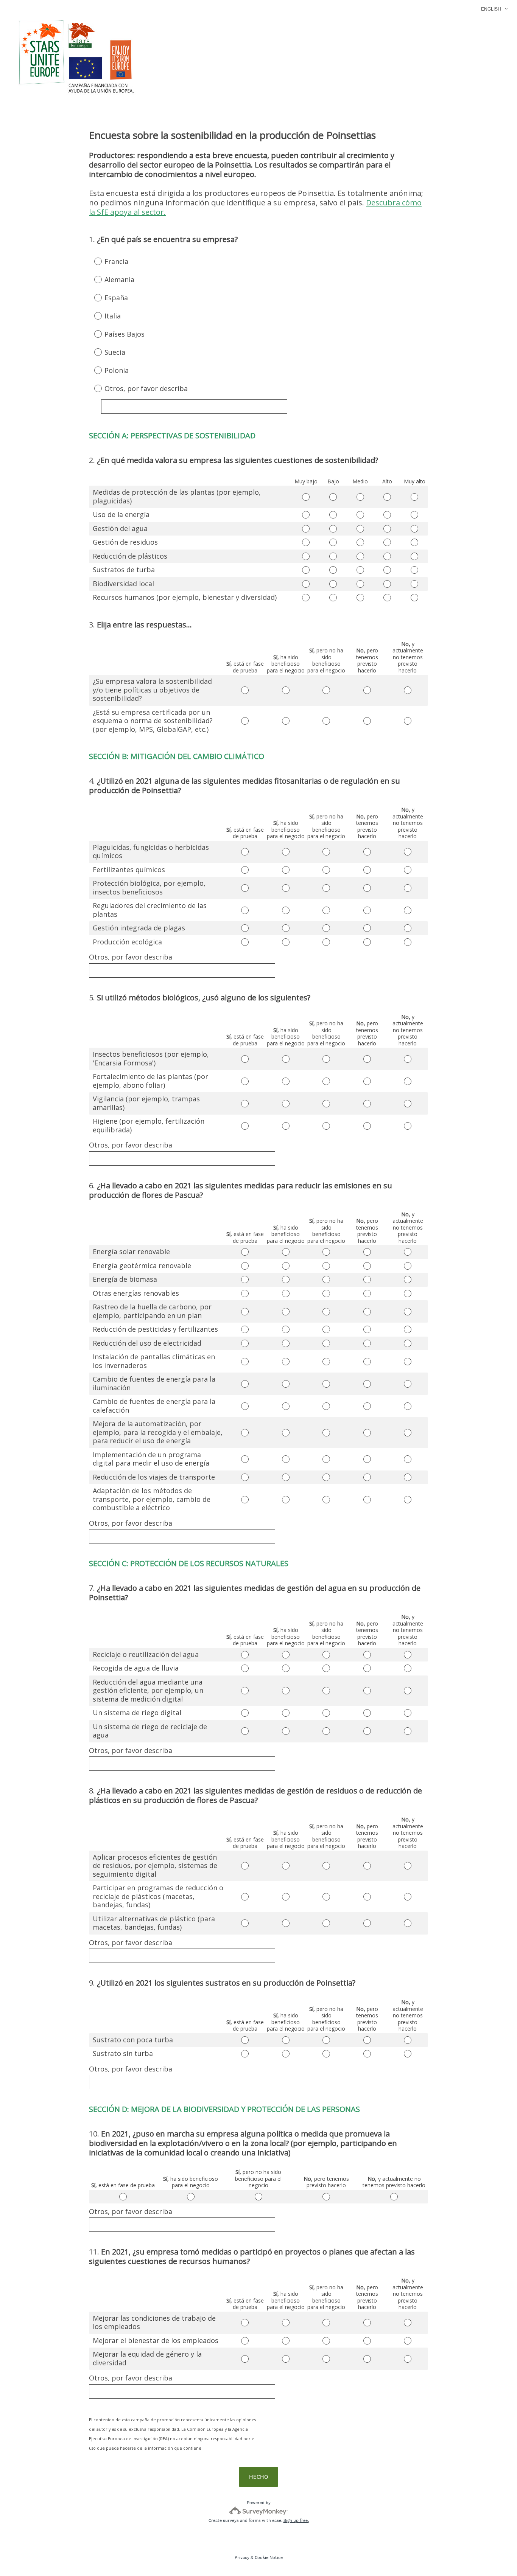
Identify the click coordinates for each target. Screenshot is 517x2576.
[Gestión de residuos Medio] (360, 542)
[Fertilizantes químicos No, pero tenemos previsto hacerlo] (367, 870)
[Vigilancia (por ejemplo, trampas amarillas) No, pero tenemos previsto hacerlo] (367, 1104)
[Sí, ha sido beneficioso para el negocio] (191, 2197)
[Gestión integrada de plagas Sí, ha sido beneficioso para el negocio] (286, 928)
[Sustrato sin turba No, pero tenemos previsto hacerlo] (367, 2054)
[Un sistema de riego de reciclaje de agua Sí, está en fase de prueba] (245, 1731)
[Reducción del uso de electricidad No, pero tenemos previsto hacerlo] (367, 1343)
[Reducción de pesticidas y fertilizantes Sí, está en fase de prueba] (245, 1329)
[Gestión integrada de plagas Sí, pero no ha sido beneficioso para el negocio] (326, 928)
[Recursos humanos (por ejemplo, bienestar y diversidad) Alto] (388, 598)
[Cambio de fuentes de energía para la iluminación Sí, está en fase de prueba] (245, 1384)
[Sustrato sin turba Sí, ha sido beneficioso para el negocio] (286, 2054)
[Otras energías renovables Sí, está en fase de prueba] (245, 1293)
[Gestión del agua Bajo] (333, 529)
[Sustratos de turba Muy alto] (414, 570)
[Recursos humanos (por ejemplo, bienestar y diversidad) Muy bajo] (306, 598)
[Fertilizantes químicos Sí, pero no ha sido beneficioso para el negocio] (326, 870)
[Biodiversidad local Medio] (360, 584)
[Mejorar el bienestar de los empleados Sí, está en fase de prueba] (245, 2341)
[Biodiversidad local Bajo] (333, 584)
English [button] (491, 9)
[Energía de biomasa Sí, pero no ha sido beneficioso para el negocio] (326, 1279)
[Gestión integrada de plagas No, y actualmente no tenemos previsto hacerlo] (408, 928)
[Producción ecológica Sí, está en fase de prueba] (245, 942)
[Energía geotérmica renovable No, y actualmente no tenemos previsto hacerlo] (408, 1266)
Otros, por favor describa (131, 957)
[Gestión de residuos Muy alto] (414, 542)
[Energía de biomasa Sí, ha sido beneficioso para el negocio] (286, 1279)
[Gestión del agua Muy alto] (414, 529)
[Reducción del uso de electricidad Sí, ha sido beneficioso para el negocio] (286, 1343)
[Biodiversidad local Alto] (388, 584)
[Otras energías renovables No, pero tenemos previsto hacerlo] (367, 1293)
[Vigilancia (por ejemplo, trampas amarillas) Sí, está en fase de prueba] (245, 1104)
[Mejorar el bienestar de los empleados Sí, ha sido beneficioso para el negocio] (286, 2341)
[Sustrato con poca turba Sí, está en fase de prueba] (245, 2040)
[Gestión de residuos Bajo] (333, 542)
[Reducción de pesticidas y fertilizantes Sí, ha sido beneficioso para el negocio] (286, 1329)
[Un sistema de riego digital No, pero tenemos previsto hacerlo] (367, 1713)
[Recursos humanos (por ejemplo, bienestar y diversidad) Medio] (360, 598)
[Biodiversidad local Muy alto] (414, 584)
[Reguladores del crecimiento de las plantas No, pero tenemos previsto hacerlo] (367, 910)
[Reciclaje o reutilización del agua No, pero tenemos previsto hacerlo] (367, 1655)
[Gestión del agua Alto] (388, 529)
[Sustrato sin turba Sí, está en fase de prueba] (245, 2054)
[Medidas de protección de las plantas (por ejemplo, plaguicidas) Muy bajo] (306, 497)
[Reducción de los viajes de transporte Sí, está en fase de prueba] (245, 1477)
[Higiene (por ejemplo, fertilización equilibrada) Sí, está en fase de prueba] (245, 1126)
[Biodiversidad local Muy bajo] (306, 584)
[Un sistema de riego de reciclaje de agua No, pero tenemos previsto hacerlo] (367, 1731)
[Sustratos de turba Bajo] (333, 570)
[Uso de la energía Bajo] (333, 515)
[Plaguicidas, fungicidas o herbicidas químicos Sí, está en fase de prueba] (245, 852)
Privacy (242, 2557)
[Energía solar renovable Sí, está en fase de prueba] (245, 1252)
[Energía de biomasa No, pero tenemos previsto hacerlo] (367, 1279)
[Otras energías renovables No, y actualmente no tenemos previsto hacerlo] (408, 1293)
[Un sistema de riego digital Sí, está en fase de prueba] (245, 1713)
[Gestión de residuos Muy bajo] (306, 542)
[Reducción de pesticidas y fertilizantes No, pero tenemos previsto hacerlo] (367, 1329)
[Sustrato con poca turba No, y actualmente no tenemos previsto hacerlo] (408, 2040)
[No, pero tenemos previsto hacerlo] (326, 2197)
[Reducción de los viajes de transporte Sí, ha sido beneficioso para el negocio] (286, 1477)
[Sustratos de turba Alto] (388, 570)
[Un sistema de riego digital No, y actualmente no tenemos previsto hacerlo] (408, 1713)
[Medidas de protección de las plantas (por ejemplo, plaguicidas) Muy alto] (414, 497)
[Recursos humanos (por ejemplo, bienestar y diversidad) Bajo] (333, 598)
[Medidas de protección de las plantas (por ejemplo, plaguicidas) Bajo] (333, 497)
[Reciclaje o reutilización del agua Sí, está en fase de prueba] (245, 1655)
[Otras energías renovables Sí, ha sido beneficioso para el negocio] (286, 1293)
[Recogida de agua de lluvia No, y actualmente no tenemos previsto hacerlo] (408, 1668)
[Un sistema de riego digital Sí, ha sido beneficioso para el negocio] (286, 1713)
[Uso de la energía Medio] (360, 515)
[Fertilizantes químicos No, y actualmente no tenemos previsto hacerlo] (408, 870)
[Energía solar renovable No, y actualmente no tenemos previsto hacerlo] (408, 1252)
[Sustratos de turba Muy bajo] (306, 570)
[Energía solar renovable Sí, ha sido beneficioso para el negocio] (286, 1252)
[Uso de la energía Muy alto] (414, 515)
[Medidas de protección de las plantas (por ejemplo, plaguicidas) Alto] (388, 497)
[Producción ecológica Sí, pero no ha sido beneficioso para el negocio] (326, 942)
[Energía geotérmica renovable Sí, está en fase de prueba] (245, 1266)
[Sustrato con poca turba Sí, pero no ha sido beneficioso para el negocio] (326, 2040)
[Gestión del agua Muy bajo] (306, 529)
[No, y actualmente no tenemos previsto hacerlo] (394, 2197)
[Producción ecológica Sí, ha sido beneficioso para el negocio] (286, 942)
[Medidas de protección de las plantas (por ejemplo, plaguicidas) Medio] (360, 497)
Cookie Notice (269, 2557)
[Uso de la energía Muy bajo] (306, 515)
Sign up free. (296, 2520)
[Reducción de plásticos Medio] (360, 556)
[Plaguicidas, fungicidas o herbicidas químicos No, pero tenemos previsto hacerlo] (367, 852)
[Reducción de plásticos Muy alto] (414, 556)
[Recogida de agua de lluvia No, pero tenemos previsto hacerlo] (367, 1668)
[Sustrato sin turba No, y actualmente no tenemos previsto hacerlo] (408, 2054)
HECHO (258, 2477)
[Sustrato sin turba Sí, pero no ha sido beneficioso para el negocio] (326, 2054)
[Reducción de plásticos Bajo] (333, 556)
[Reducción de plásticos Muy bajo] (306, 556)
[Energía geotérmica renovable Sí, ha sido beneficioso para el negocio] (286, 1266)
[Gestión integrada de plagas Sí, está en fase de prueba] (245, 928)
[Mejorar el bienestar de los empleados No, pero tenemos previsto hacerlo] (367, 2341)
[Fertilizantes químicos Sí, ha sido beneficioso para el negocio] (286, 870)
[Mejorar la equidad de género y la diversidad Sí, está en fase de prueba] (245, 2359)
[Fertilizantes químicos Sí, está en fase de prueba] (245, 870)
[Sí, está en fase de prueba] (123, 2197)
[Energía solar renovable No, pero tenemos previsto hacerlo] (367, 1252)
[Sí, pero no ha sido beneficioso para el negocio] (258, 2197)
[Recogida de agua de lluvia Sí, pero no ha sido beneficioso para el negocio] (326, 1668)
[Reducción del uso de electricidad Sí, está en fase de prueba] (245, 1343)
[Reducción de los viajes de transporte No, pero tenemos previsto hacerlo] (367, 1477)
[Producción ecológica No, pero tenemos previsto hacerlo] (367, 942)
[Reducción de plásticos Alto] (388, 556)
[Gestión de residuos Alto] (388, 542)
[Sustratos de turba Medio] (360, 570)
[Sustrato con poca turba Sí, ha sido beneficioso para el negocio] (286, 2040)
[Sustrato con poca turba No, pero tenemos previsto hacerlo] (367, 2040)
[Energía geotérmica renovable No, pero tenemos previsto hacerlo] (367, 1266)
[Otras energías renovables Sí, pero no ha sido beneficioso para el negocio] (326, 1293)
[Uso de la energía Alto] (388, 515)
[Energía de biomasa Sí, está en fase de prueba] (245, 1279)
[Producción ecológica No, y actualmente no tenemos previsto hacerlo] (408, 942)
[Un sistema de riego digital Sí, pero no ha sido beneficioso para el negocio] (326, 1713)
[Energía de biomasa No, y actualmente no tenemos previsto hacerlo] (408, 1279)
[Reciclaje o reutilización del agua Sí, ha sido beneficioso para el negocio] (286, 1655)
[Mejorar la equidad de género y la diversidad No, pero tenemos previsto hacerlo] (367, 2359)
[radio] (93, 261)
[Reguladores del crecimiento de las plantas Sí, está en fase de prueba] (245, 910)
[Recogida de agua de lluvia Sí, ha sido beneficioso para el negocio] (286, 1668)
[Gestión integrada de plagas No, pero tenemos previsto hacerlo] (367, 928)
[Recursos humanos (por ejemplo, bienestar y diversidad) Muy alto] (414, 598)
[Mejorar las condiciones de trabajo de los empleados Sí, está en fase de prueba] (245, 2323)
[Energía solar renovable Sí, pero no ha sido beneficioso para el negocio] (326, 1252)
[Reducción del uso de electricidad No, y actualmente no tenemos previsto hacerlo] (408, 1343)
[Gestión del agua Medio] (360, 529)
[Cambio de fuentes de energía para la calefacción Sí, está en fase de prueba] (245, 1406)
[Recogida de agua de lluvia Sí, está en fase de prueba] (245, 1668)
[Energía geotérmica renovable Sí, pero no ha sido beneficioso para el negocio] (326, 1266)
